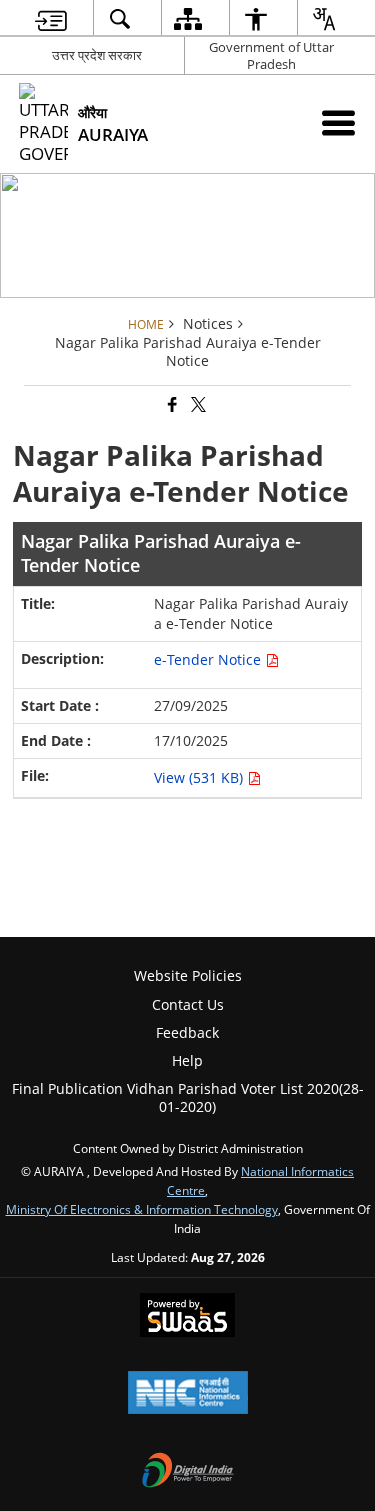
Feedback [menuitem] (187, 1032)
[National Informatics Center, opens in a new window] (188, 1394)
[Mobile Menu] (338, 122)
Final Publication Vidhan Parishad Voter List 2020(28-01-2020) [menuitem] (188, 1097)
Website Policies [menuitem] (188, 975)
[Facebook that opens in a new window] (171, 405)
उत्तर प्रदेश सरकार (97, 55)
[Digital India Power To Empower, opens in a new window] (188, 1472)
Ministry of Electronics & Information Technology (142, 1209)
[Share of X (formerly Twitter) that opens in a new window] (197, 405)
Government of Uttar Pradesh (271, 55)
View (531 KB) (200, 777)
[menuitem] (50, 18)
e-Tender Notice (209, 659)
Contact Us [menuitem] (188, 1004)
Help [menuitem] (187, 1060)
